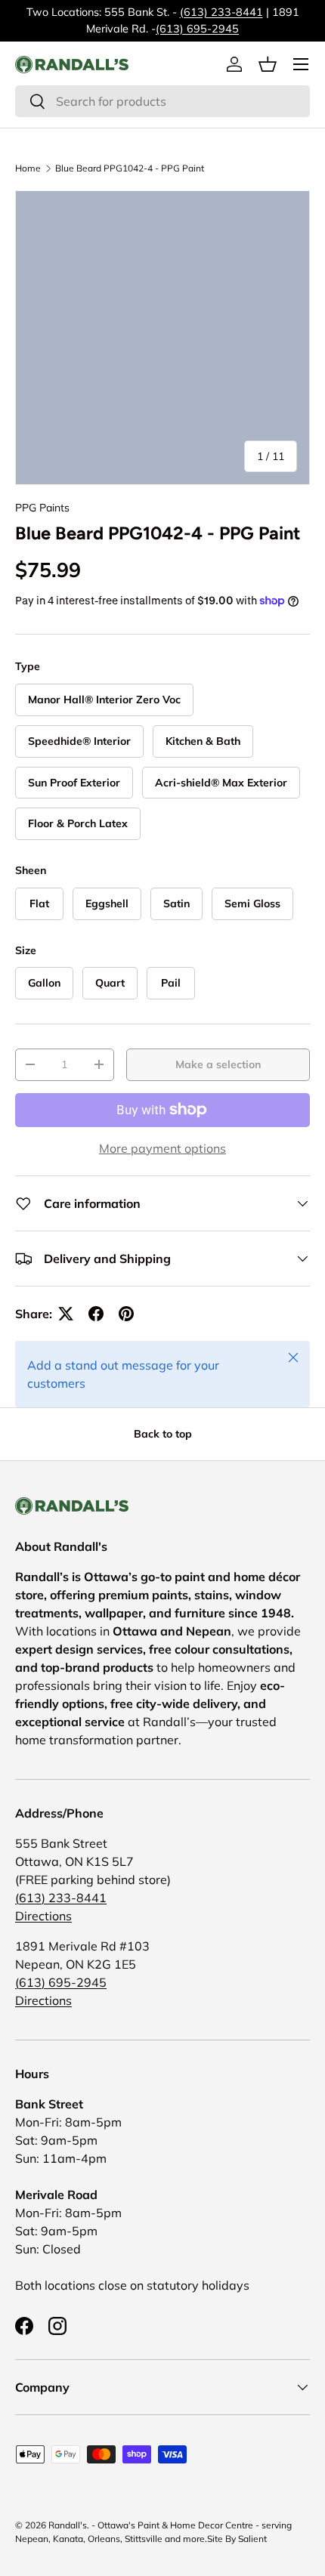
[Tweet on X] (66, 1314)
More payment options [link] (162, 1148)
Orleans (104, 2539)
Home (28, 168)
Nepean (32, 2539)
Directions (43, 1916)
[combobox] (162, 101)
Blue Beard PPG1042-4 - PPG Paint (130, 168)
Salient (252, 2539)
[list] (162, 338)
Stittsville (144, 2539)
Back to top (163, 1434)
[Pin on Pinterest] (126, 1314)
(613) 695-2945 (197, 29)
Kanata (68, 2539)
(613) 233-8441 (221, 12)
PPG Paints (42, 508)
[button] (268, 64)
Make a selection (218, 1064)
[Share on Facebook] (96, 1314)
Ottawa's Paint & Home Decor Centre (175, 2525)
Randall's (68, 2525)
